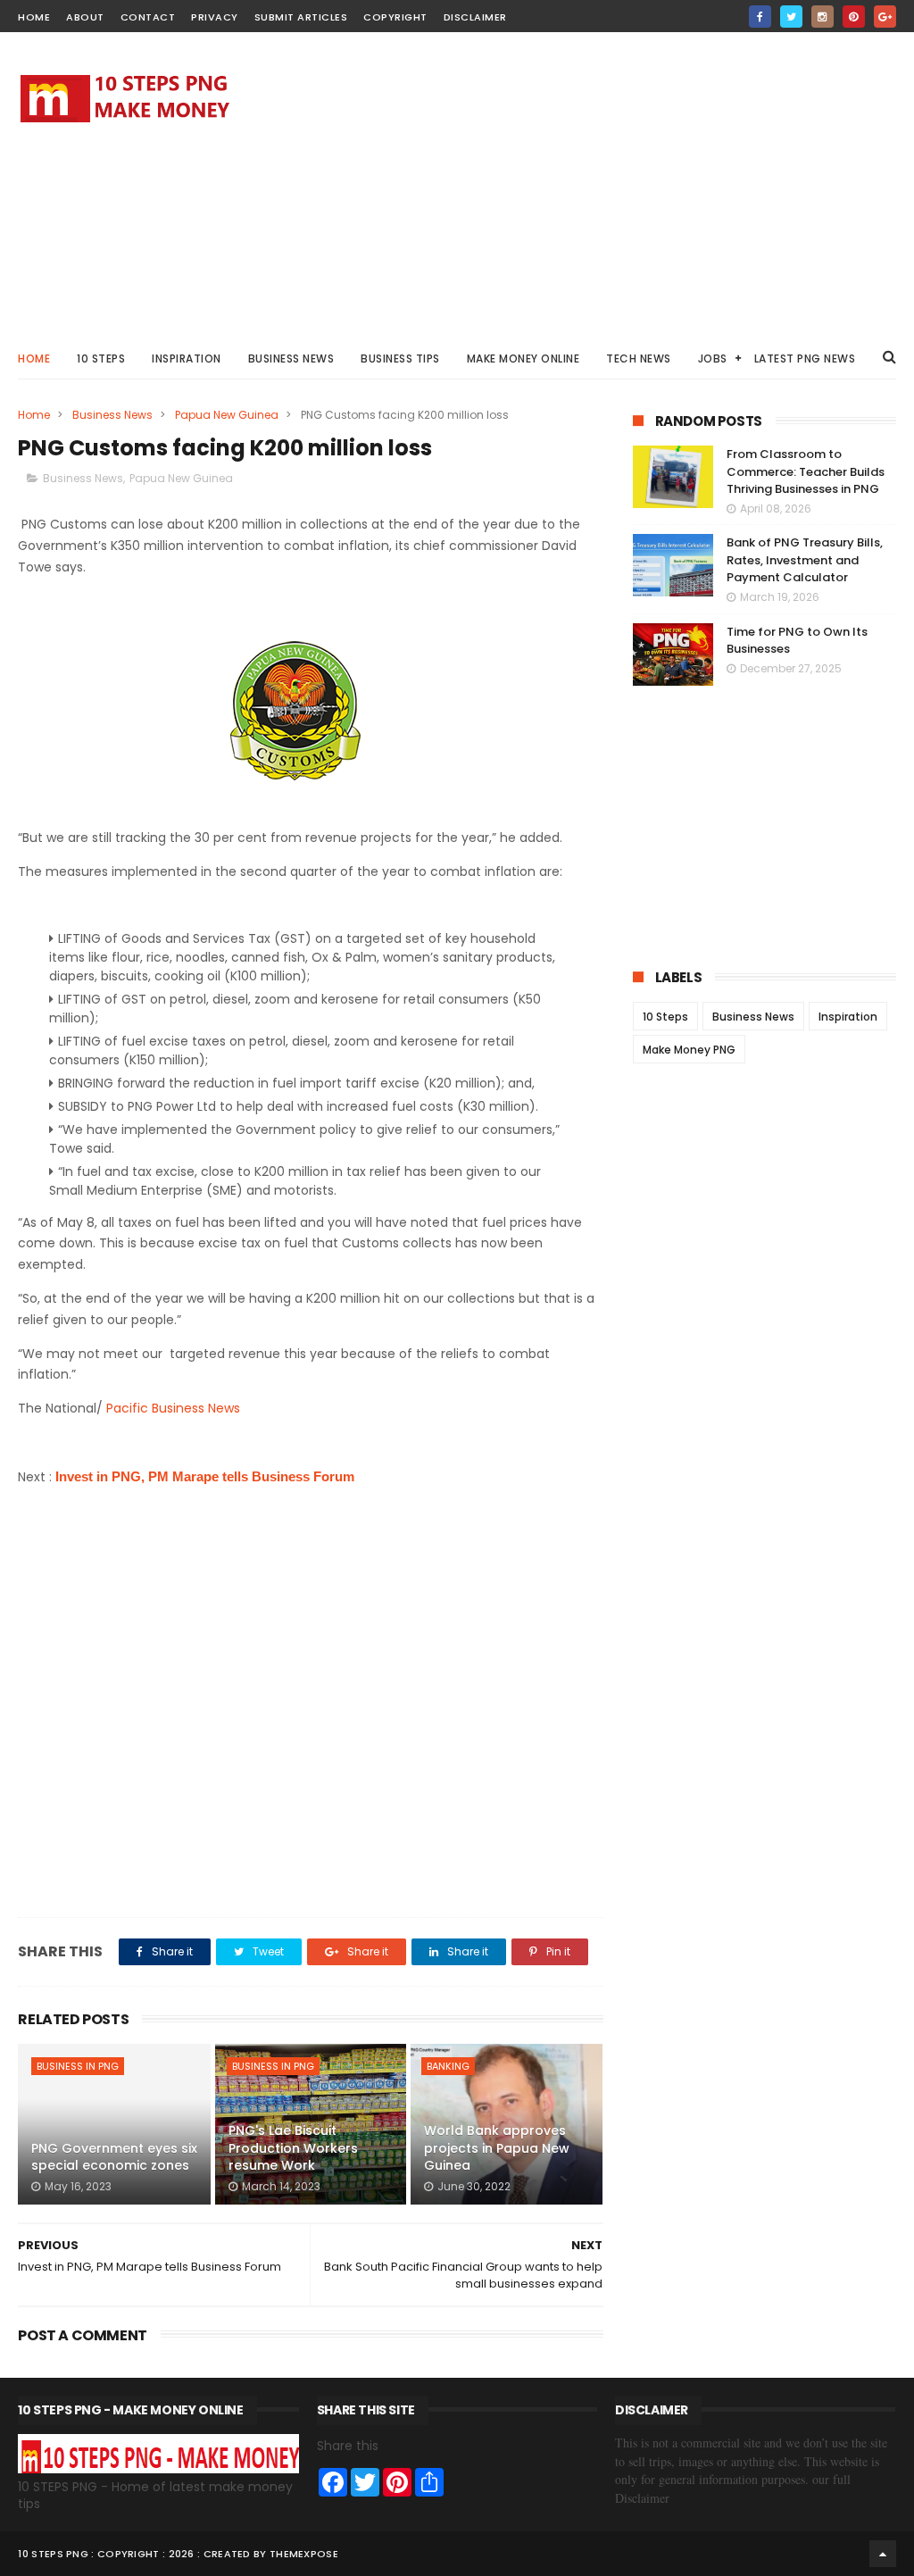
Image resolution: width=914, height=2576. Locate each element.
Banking (448, 2066)
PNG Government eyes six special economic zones (114, 2157)
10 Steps (665, 1017)
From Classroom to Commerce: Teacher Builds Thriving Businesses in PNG (806, 471)
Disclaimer (475, 17)
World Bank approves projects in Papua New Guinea (497, 2148)
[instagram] (823, 17)
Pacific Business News (173, 1408)
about (85, 17)
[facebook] (760, 17)
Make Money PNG (689, 1050)
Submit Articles (301, 17)
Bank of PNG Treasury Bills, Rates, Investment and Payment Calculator (805, 560)
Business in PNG (78, 2066)
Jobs (713, 358)
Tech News (639, 358)
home (34, 17)
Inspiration (187, 358)
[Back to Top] (883, 2554)
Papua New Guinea (227, 415)
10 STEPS (101, 358)
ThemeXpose (304, 2554)
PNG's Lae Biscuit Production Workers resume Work (293, 2148)
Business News (291, 358)
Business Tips (400, 358)
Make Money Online (523, 358)
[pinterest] (854, 17)
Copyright (395, 17)
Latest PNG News (805, 358)
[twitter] (791, 17)
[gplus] (885, 17)
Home (34, 358)
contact (148, 17)
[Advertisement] (571, 184)
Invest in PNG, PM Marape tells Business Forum (205, 1476)
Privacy (215, 17)
